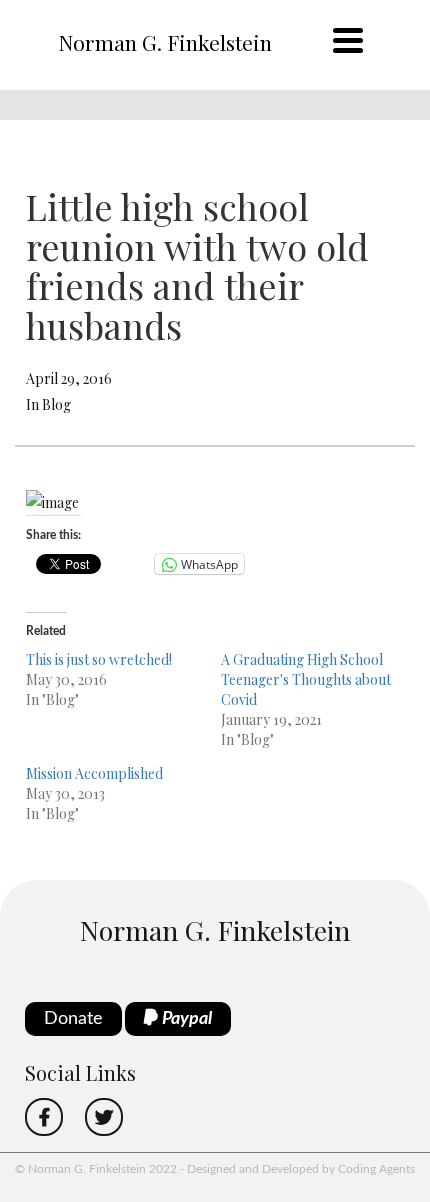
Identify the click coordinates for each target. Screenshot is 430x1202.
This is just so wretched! (99, 659)
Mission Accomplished (94, 773)
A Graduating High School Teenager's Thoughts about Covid (306, 679)
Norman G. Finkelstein (165, 42)
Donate (73, 1019)
